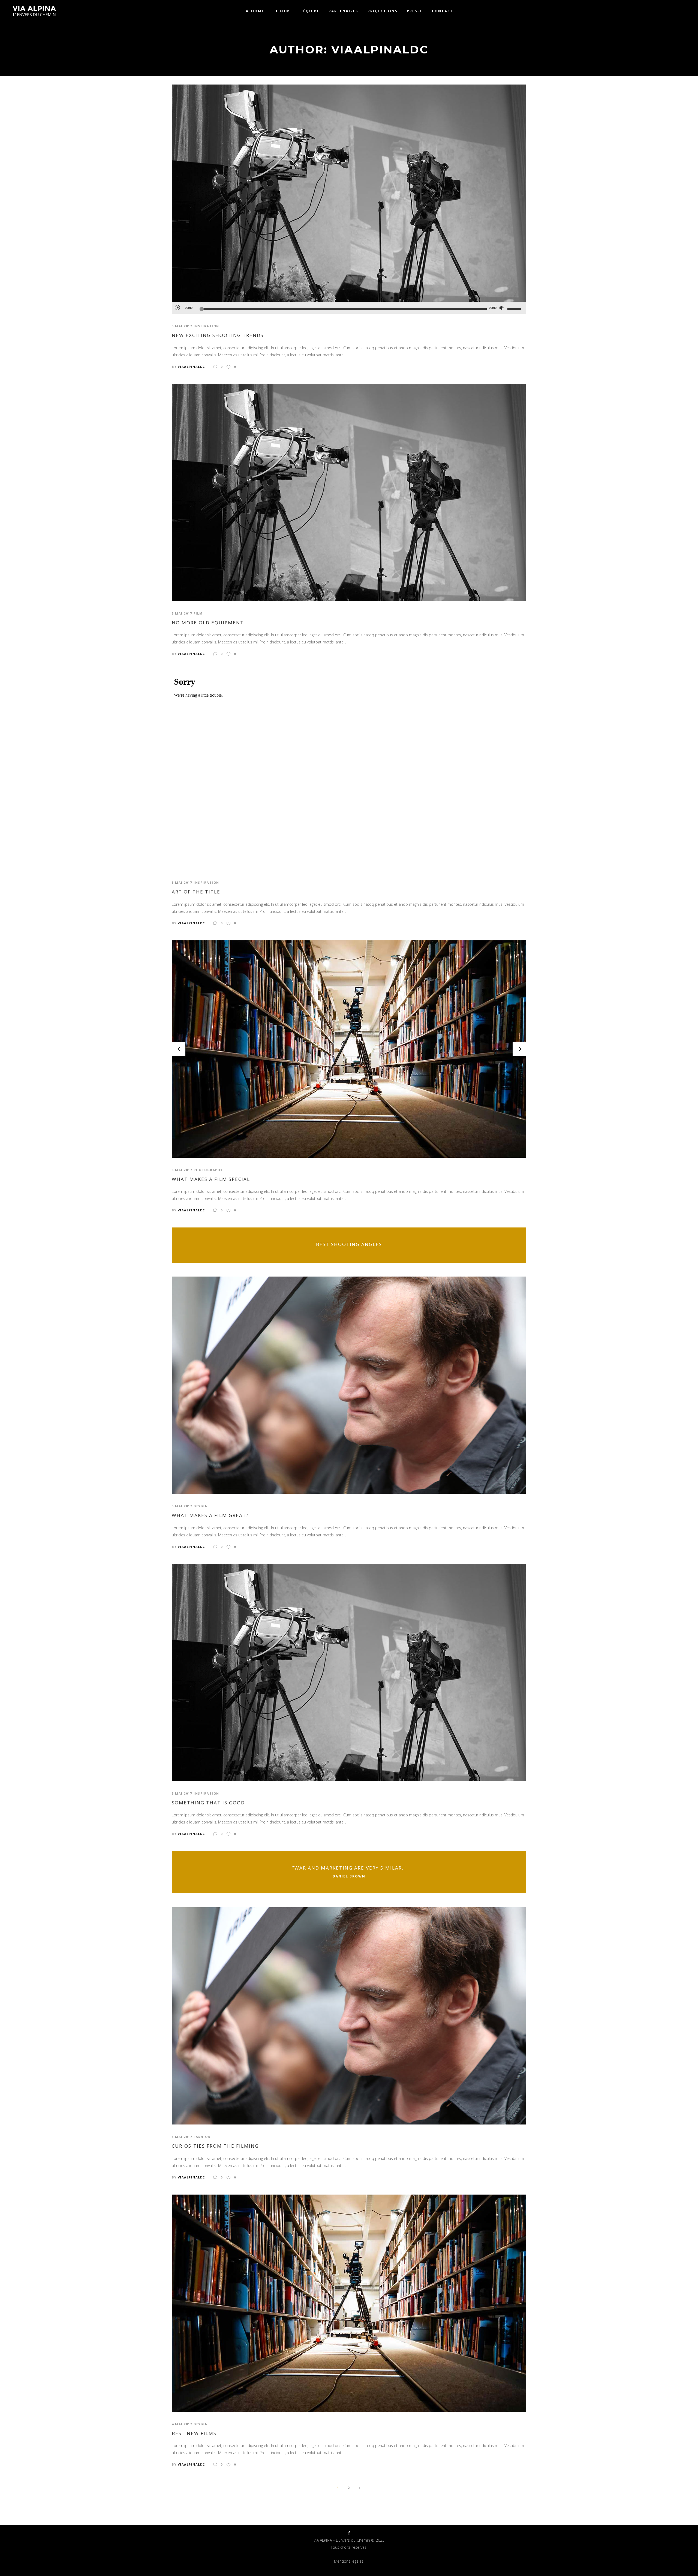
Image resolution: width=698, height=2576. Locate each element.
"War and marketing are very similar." (349, 1868)
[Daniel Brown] (349, 1872)
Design (201, 1506)
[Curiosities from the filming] (349, 2015)
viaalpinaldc (191, 367)
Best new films (194, 2433)
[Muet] (501, 308)
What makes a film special (211, 1179)
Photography (208, 1170)
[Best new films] (349, 2303)
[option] (349, 1049)
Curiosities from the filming (215, 2146)
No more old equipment (208, 623)
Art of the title (196, 892)
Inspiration (206, 326)
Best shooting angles (349, 1244)
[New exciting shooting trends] (349, 193)
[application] (349, 308)
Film (198, 613)
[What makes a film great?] (349, 1385)
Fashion (202, 2137)
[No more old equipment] (349, 492)
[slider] (515, 309)
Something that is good (208, 1803)
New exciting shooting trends (218, 335)
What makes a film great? (210, 1515)
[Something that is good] (349, 1672)
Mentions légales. (349, 2561)
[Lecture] (177, 307)
